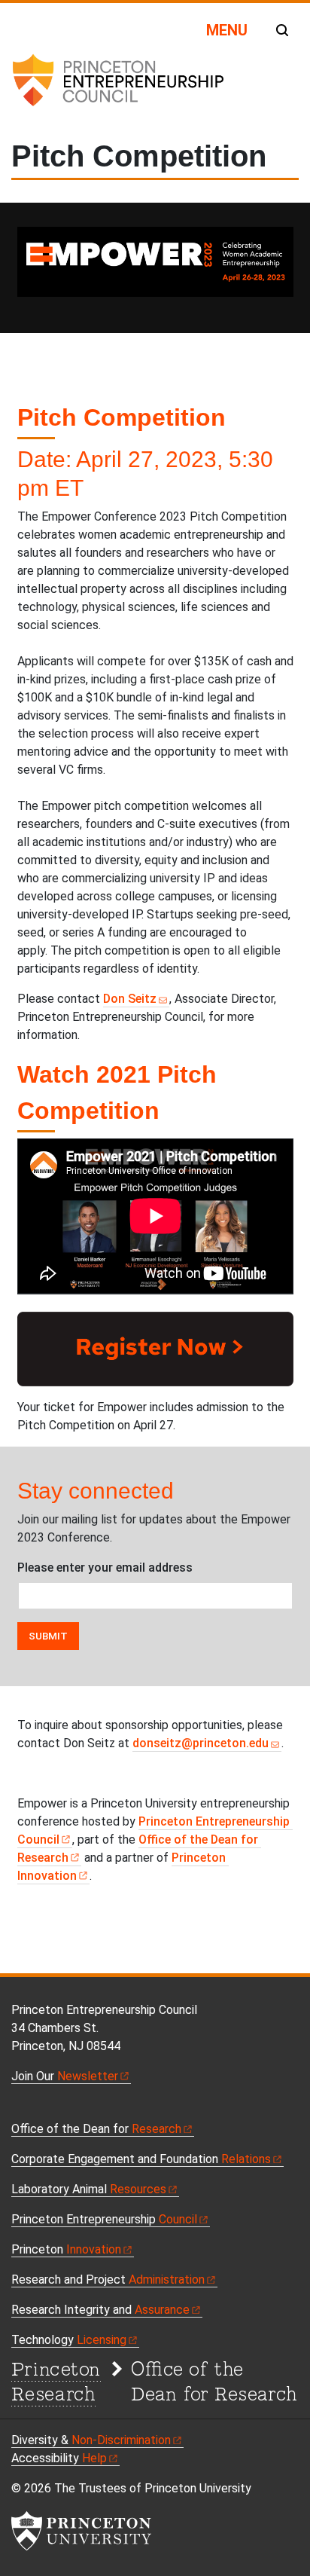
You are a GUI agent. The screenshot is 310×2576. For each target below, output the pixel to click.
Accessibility (59, 2458)
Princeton (66, 2249)
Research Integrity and (100, 2310)
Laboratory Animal (89, 2189)
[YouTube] (52, 2108)
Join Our (65, 2076)
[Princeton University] (81, 2531)
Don (130, 999)
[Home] (117, 86)
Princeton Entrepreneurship (104, 2219)
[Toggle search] (282, 30)
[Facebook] (18, 2108)
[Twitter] (35, 2108)
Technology (69, 2340)
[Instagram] (86, 2108)
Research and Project (108, 2280)
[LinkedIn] (68, 2108)
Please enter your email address (105, 1568)
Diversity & (91, 2440)
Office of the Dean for (96, 2129)
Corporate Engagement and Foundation (141, 2159)
